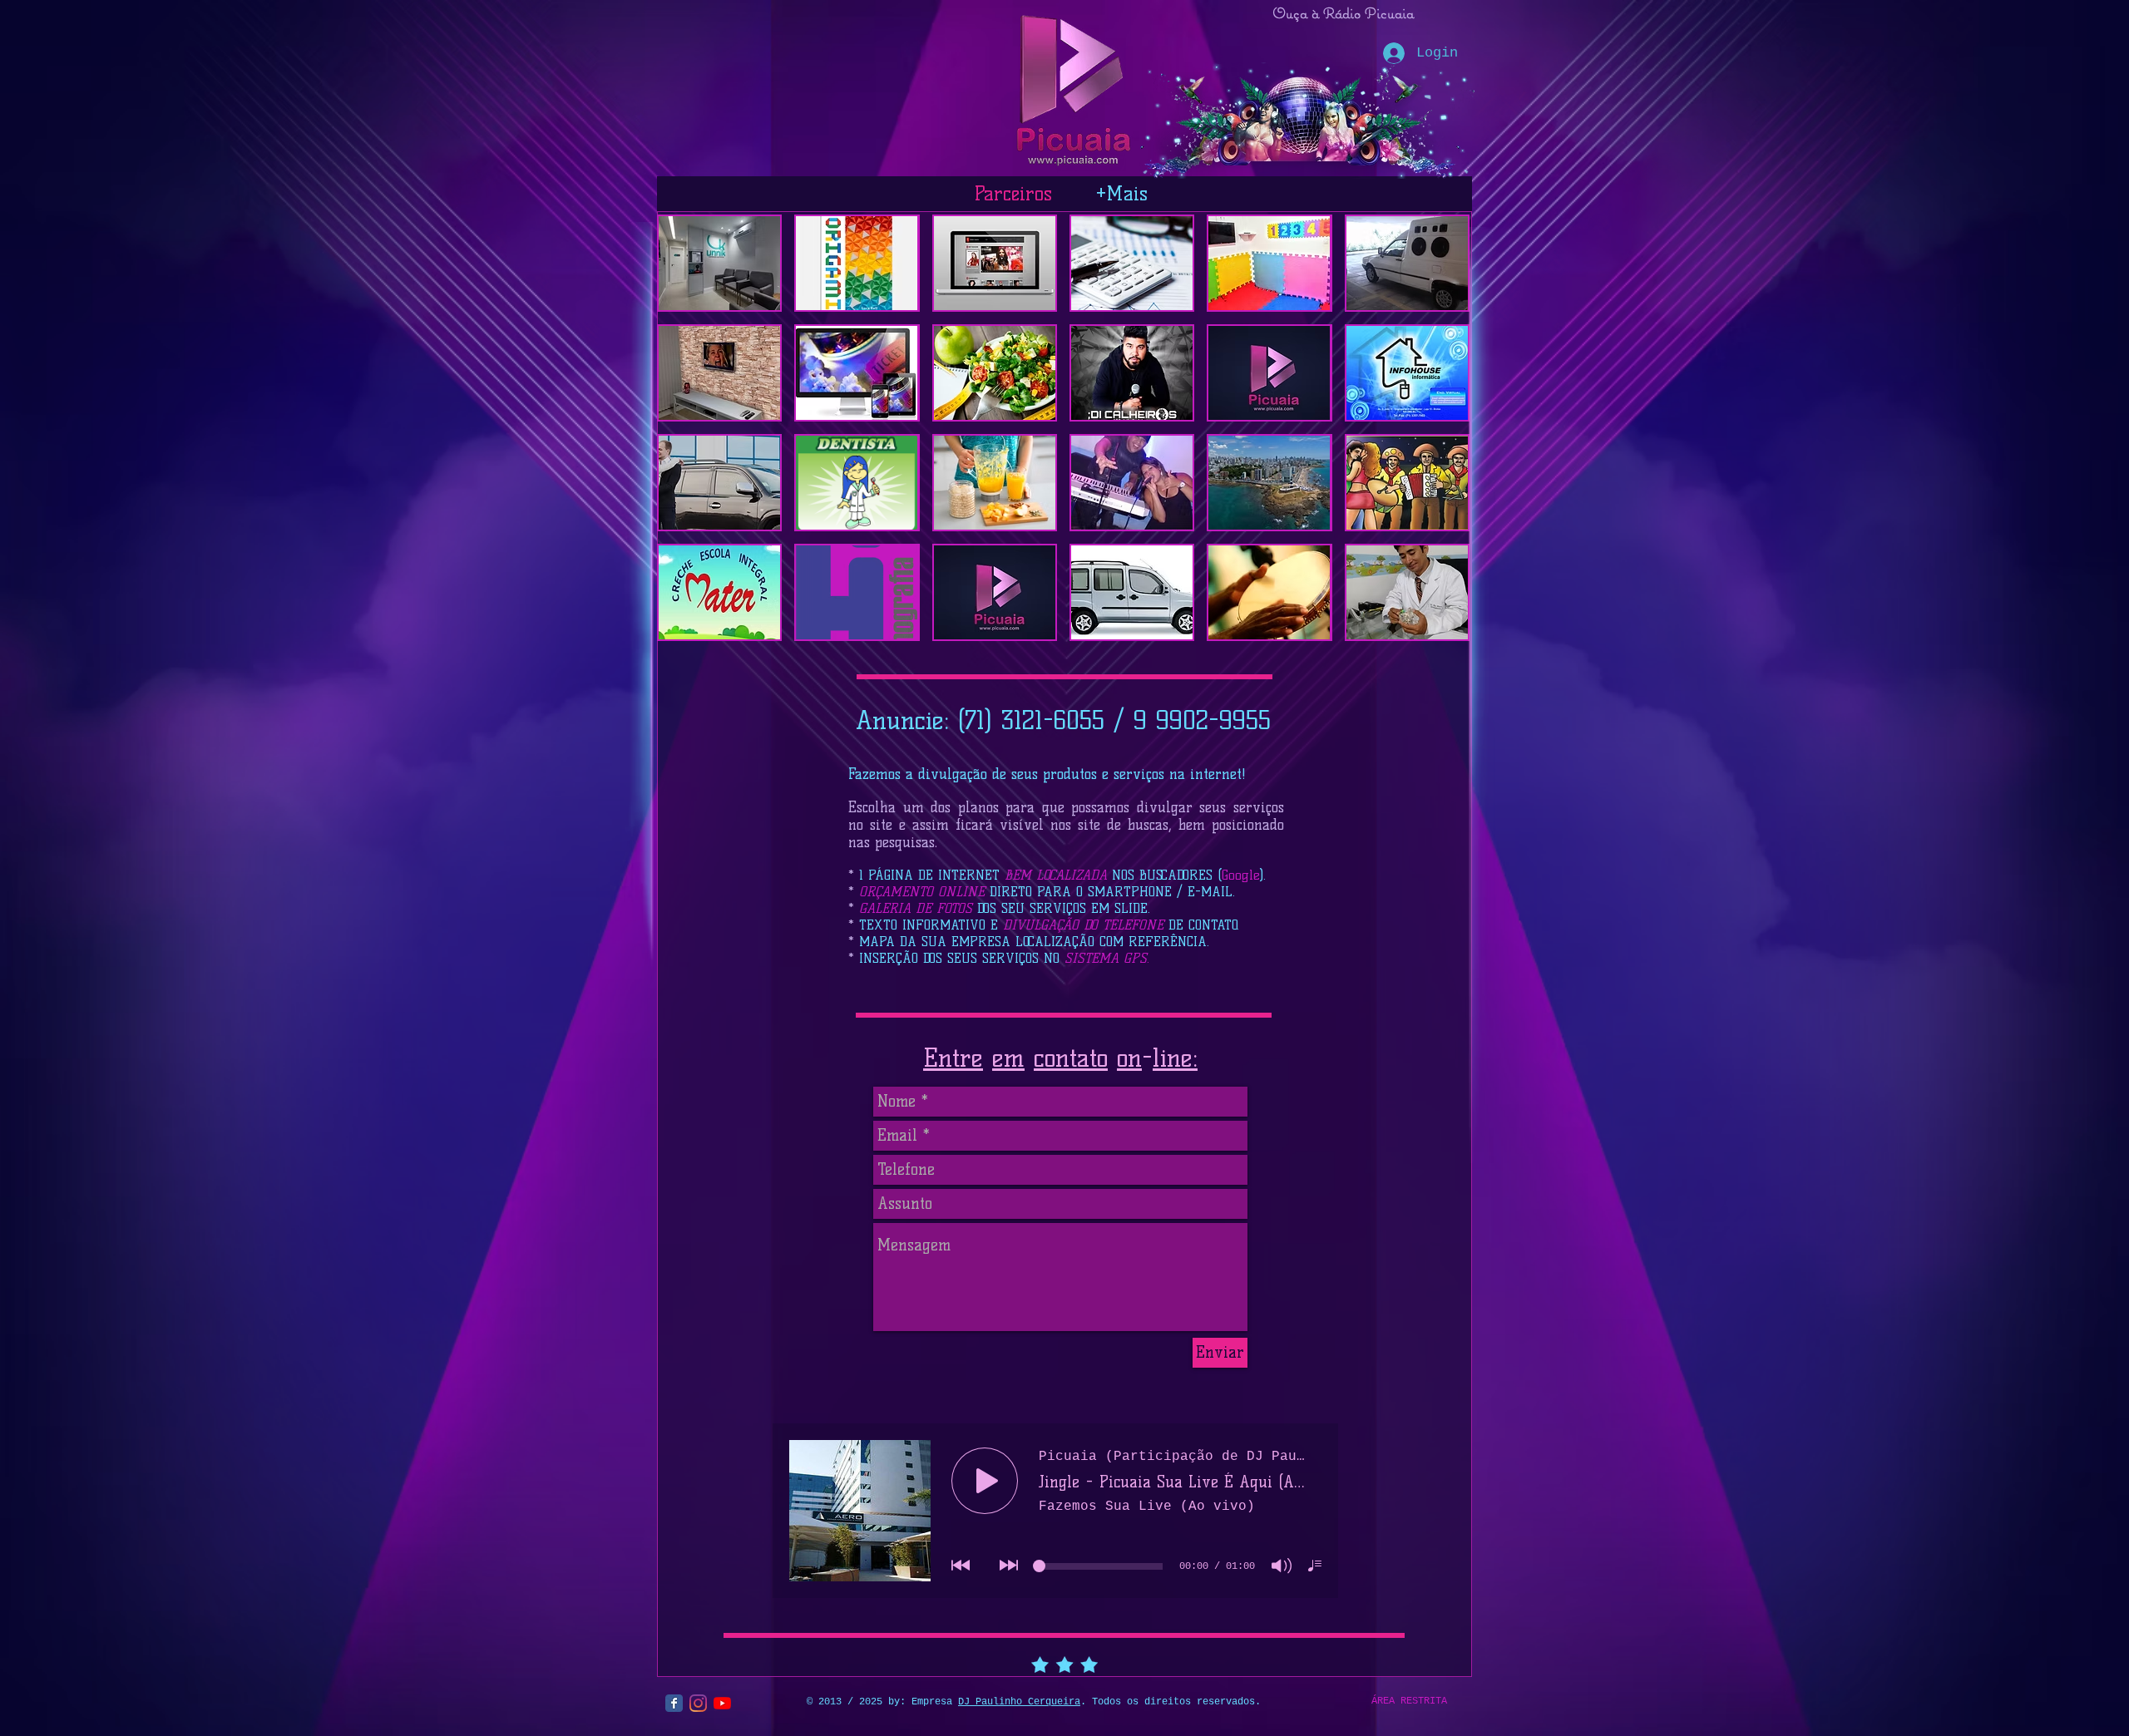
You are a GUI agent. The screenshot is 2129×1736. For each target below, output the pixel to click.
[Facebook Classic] (674, 1703)
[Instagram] (698, 1703)
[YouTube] (722, 1703)
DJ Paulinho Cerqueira (1019, 1702)
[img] (1132, 483)
